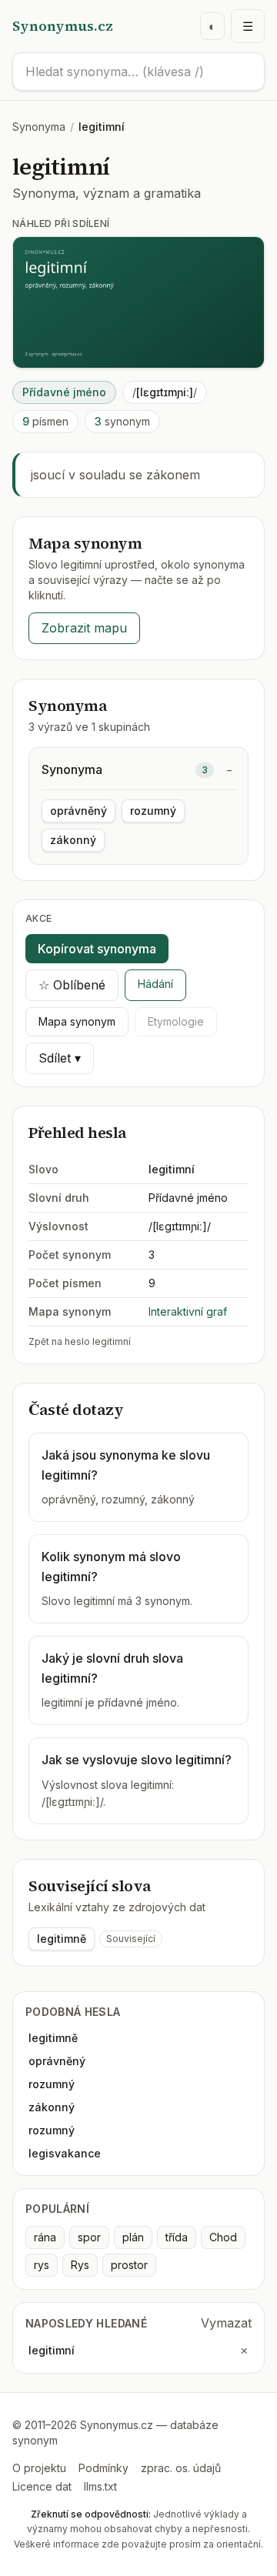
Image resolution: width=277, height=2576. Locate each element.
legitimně (62, 1939)
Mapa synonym (77, 1021)
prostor (129, 2265)
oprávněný (78, 811)
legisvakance (65, 2153)
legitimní (52, 2350)
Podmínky (103, 2468)
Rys (80, 2265)
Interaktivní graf (188, 1311)
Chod (223, 2237)
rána (45, 2237)
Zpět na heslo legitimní (80, 1341)
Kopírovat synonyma (97, 949)
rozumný (153, 811)
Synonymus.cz (63, 26)
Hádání (155, 984)
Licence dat (42, 2486)
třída (177, 2237)
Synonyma (39, 127)
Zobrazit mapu (84, 628)
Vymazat (226, 2323)
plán (133, 2237)
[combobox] (138, 72)
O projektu (39, 2468)
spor (89, 2237)
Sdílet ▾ (60, 1058)
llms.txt (100, 2486)
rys (42, 2265)
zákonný (73, 840)
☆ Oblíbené (72, 985)
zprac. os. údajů (181, 2468)
